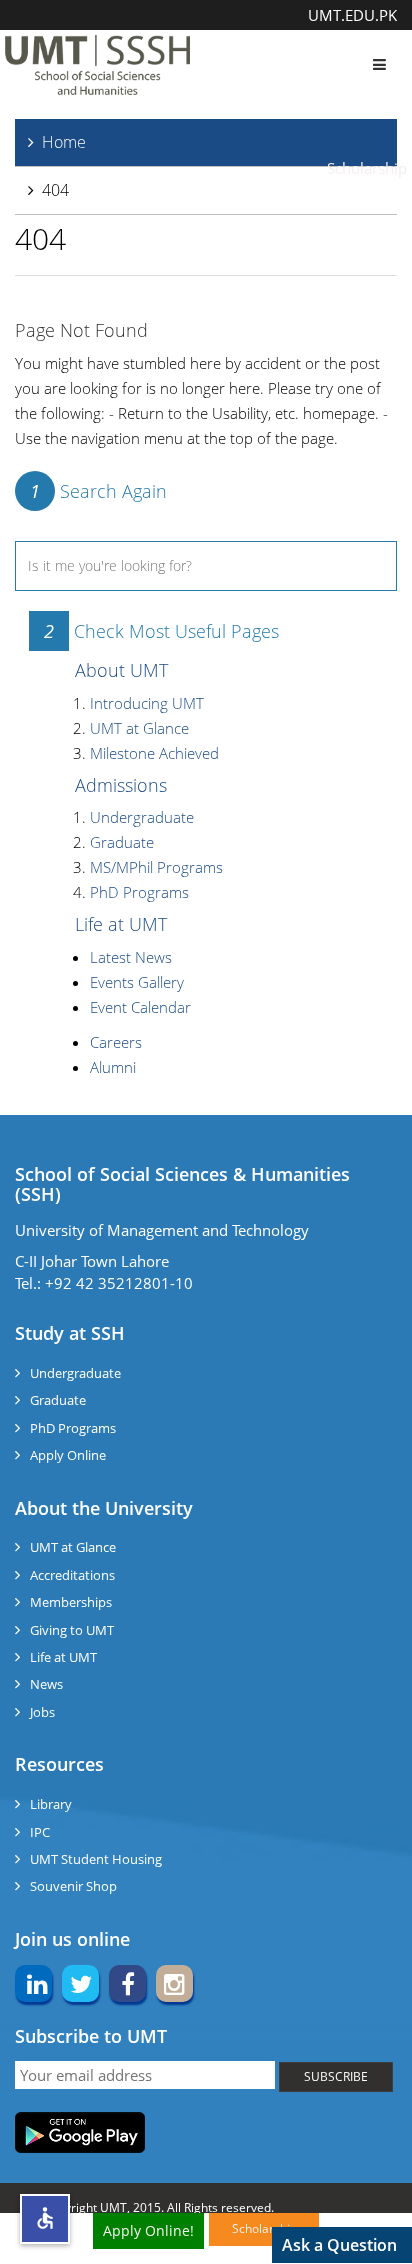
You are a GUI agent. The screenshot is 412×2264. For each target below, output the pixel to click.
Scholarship (367, 168)
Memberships (71, 1602)
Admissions (121, 785)
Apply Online (68, 1455)
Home (64, 142)
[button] (45, 2219)
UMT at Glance (139, 728)
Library (51, 1804)
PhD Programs (139, 892)
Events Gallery (137, 982)
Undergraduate (142, 817)
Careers (116, 1042)
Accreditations (72, 1575)
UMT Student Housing (96, 1859)
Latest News (131, 957)
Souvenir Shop (73, 1886)
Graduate (122, 842)
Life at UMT (121, 924)
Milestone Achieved (154, 753)
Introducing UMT (147, 703)
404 (55, 190)
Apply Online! (148, 2230)
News (46, 1684)
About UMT (121, 670)
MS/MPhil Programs (156, 867)
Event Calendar (140, 1007)
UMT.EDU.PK (352, 15)
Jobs (42, 1712)
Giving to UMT (72, 1630)
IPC (40, 1832)
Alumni (113, 1067)
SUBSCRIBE (336, 2076)
